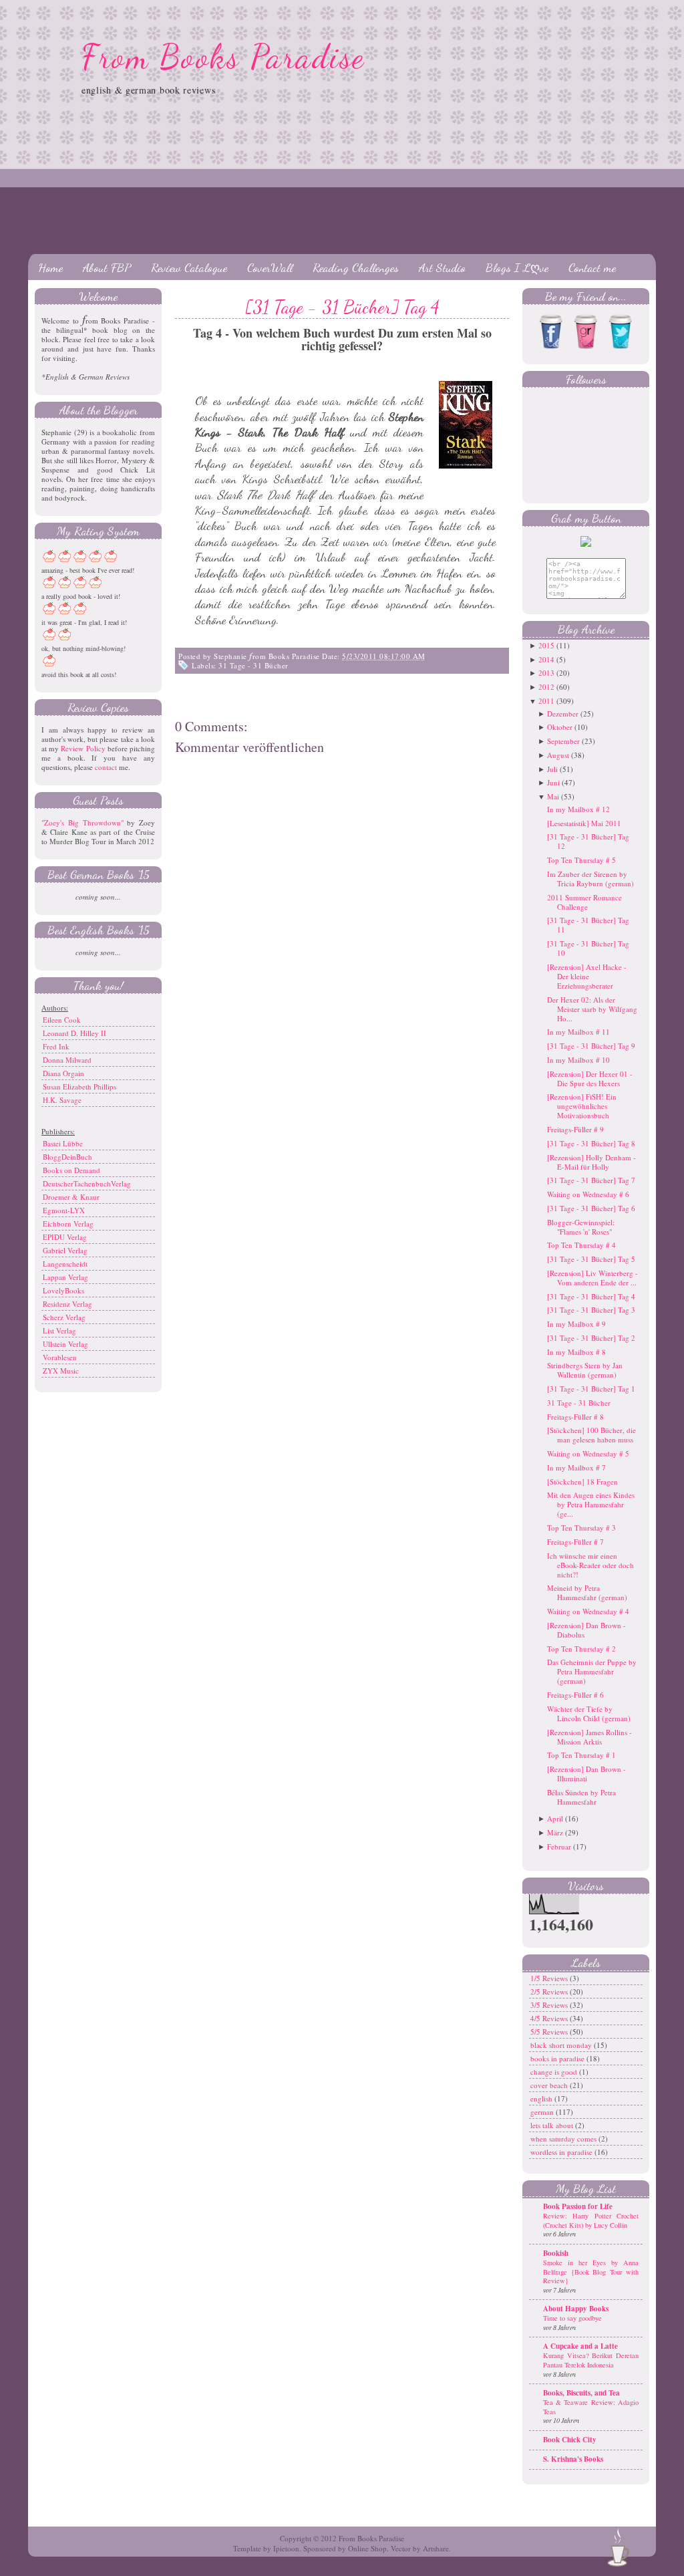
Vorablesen (60, 1357)
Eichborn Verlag (68, 1223)
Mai (553, 796)
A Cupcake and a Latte (580, 2346)
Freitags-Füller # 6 (575, 1695)
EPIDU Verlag (65, 1237)
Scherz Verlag (64, 1317)
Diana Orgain (63, 1073)
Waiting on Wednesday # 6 (588, 1194)
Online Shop (367, 2548)
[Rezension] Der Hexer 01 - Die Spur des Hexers (590, 1078)
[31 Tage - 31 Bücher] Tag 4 (342, 307)
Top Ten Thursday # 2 (581, 1649)
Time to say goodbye (572, 2318)
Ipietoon (286, 2548)
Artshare (436, 2548)
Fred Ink (56, 1046)
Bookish (556, 2253)
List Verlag (59, 1330)
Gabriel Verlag (65, 1250)
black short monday (562, 2045)
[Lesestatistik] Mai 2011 (584, 823)
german (543, 2112)
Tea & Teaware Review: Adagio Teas (591, 2407)
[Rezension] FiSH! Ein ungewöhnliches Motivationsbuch (582, 1106)
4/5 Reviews (550, 2018)
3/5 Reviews (550, 2005)
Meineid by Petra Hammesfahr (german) (587, 1592)
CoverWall (270, 267)
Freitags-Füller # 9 (575, 1129)
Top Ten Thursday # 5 (581, 860)
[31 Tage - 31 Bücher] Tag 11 (588, 925)
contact (106, 767)
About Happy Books (576, 2309)
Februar (559, 1846)
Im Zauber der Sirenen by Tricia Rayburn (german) (590, 879)
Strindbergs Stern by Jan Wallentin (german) (585, 1370)
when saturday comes (564, 2139)
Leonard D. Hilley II (74, 1033)
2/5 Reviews (550, 1991)
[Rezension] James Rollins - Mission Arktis (589, 1737)
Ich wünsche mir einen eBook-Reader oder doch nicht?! (590, 1565)
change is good (555, 2072)
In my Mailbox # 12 (578, 809)
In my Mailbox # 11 (578, 1032)
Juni (553, 782)
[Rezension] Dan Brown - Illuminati (586, 1774)
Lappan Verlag (65, 1277)
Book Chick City (570, 2440)
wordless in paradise (562, 2152)
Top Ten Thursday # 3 (581, 1528)
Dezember (563, 714)
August (558, 755)
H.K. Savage (62, 1100)
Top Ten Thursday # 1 (581, 1755)
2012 (546, 687)
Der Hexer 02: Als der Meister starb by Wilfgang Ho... (592, 1009)
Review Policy (83, 748)
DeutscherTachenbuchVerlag (87, 1183)
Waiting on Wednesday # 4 (588, 1611)
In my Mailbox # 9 (576, 1324)
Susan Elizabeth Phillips (79, 1086)
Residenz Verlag (67, 1304)
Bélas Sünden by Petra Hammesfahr (581, 1797)
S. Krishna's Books (573, 2459)
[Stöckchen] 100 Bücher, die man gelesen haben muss (591, 1435)
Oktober (560, 727)
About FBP (107, 267)
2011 (546, 701)
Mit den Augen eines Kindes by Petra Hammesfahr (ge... (591, 1504)
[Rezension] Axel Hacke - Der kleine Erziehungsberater (587, 976)
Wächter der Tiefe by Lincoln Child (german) (589, 1713)
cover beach (550, 2085)
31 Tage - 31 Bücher (253, 665)
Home (50, 267)
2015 (546, 645)
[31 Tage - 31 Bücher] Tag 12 (588, 841)
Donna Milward (67, 1060)
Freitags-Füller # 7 (575, 1542)
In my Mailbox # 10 (578, 1060)
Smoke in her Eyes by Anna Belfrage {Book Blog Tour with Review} (591, 2272)
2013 (546, 673)
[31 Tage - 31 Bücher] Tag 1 (591, 1389)
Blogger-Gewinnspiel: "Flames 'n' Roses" (581, 1227)
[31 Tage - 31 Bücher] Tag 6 (591, 1208)
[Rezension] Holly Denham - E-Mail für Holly (591, 1162)
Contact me (592, 267)
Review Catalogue (189, 267)
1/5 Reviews (550, 1978)
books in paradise (558, 2058)
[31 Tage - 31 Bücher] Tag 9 (591, 1046)
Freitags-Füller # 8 (575, 1417)
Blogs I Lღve (517, 267)
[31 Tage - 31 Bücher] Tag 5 (591, 1259)
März (555, 1832)
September (563, 741)
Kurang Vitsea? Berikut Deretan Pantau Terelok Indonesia (591, 2360)
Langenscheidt (65, 1264)
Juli (552, 769)
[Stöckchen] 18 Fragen (582, 1482)
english (542, 2098)
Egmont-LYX (64, 1210)
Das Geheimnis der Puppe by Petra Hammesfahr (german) (592, 1671)
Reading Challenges (356, 267)
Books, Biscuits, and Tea (581, 2393)
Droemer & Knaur (71, 1197)
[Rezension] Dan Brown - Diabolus (586, 1630)
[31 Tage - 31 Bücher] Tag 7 (591, 1180)
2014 (546, 659)
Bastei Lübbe (63, 1143)
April (555, 1818)
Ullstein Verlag (65, 1344)
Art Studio (442, 267)
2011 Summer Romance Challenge (584, 902)
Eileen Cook (62, 1020)
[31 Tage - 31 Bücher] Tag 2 (591, 1338)
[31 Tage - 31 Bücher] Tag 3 (591, 1310)
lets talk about (553, 2125)
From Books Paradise (223, 57)
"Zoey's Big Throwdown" (82, 822)
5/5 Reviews (550, 2032)
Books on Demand (71, 1170)
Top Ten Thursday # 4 (581, 1245)
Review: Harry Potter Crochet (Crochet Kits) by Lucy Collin (591, 2220)
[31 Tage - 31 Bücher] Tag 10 (588, 948)
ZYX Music (61, 1371)
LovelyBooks (63, 1290)
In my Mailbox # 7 (576, 1467)
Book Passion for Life (578, 2206)
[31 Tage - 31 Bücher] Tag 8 (591, 1143)
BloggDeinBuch (67, 1157)
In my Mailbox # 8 (576, 1352)
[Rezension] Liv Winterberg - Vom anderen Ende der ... (592, 1278)
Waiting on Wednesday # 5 (588, 1453)
